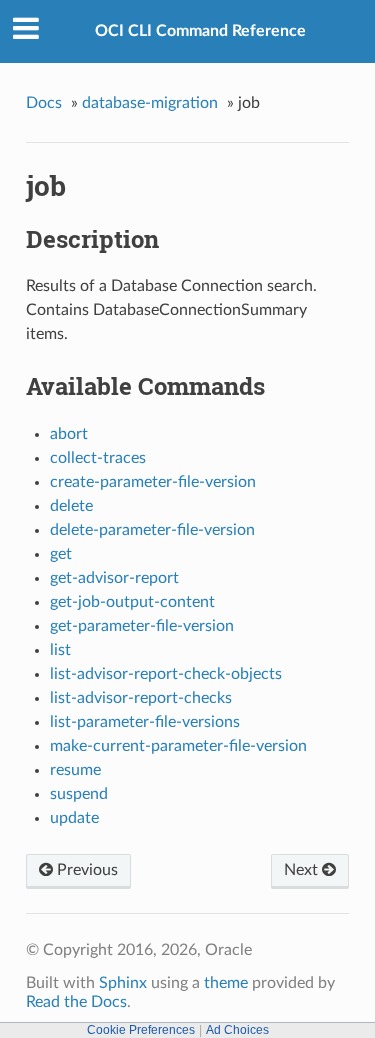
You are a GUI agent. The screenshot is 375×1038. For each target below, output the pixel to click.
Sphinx (123, 983)
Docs (44, 103)
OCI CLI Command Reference (200, 31)
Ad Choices (237, 1030)
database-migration (150, 103)
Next (303, 870)
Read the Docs (76, 1002)
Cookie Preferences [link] (141, 1030)
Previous (85, 870)
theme (226, 983)
